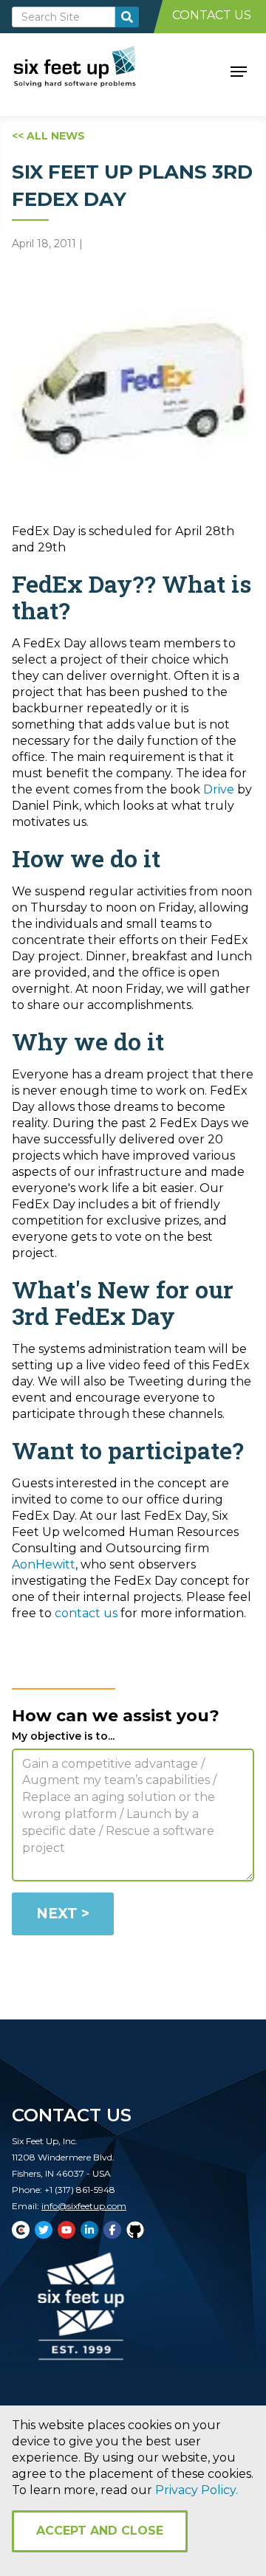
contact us (86, 1613)
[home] (91, 70)
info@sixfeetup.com (84, 2206)
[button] (239, 70)
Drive (219, 789)
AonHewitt (44, 1564)
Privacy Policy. (197, 2490)
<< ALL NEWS (48, 136)
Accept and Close (100, 2531)
